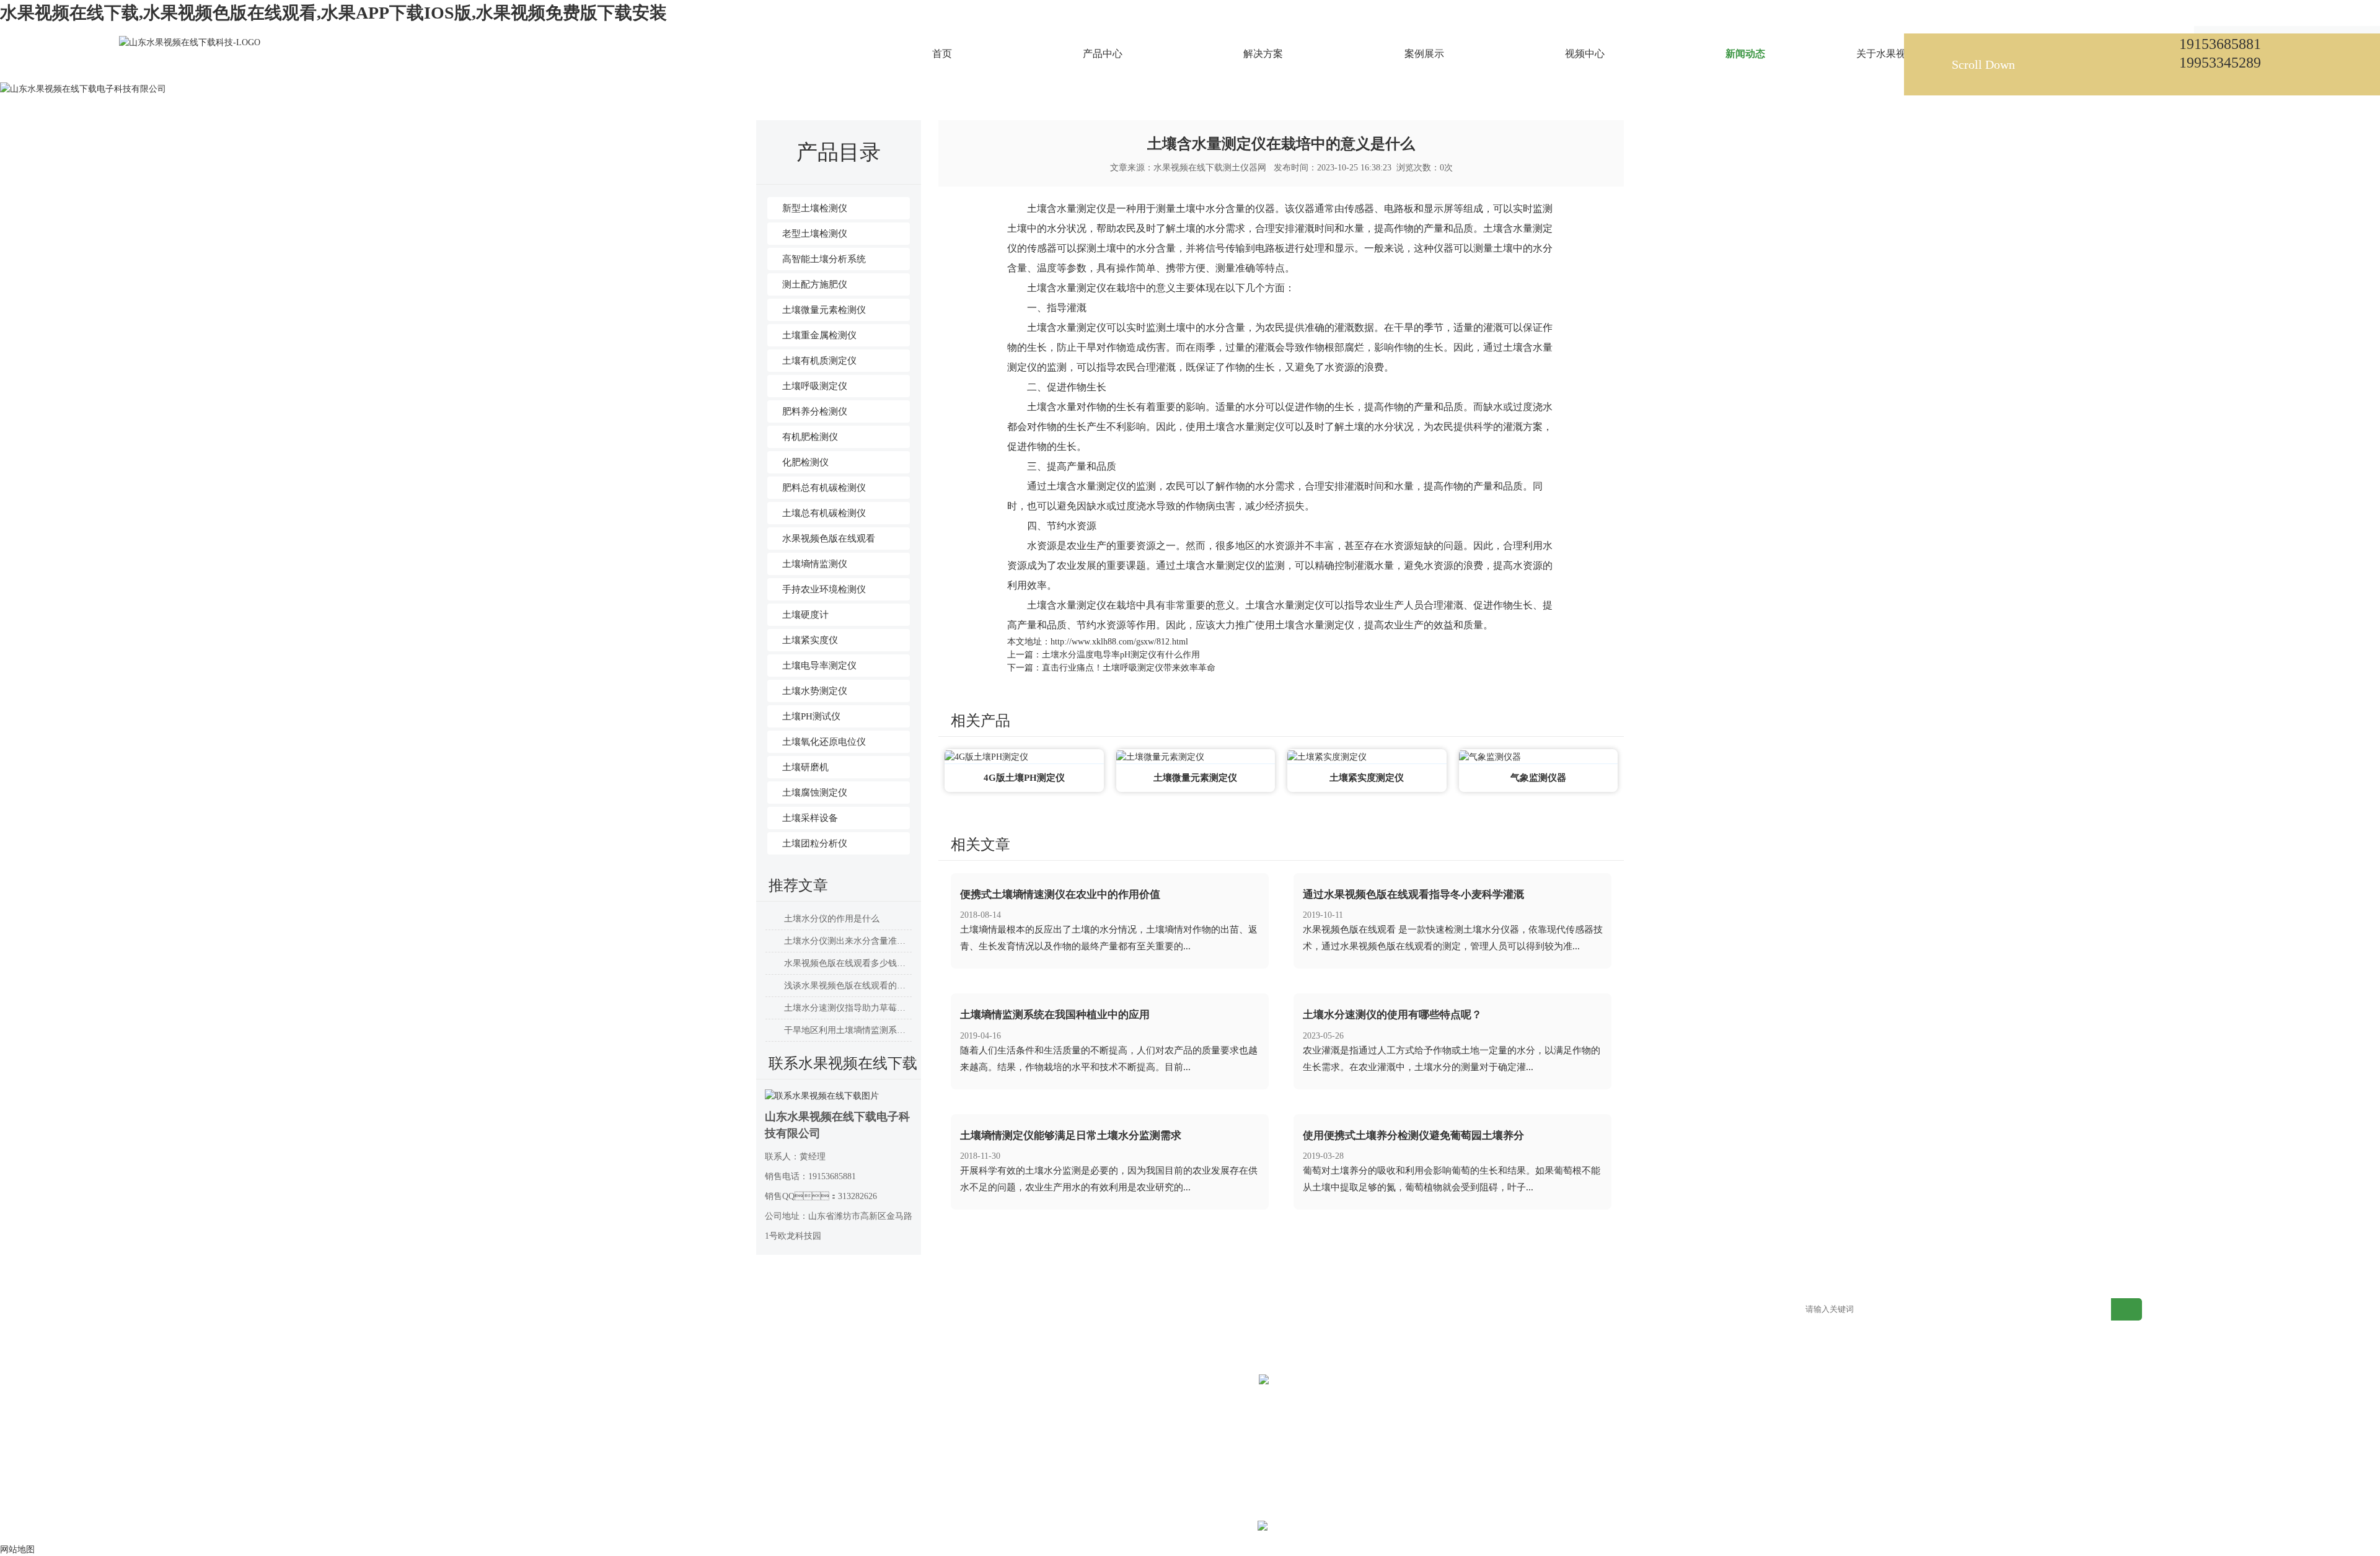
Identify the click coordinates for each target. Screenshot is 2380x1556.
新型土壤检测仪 (815, 208)
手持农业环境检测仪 (824, 589)
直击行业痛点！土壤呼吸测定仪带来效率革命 (1129, 668)
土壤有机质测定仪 (819, 361)
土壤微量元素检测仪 (824, 310)
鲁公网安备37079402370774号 (1357, 1528)
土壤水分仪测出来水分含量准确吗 (848, 941)
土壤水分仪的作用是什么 (832, 919)
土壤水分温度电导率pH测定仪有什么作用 (1121, 655)
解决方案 (560, 1310)
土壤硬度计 (805, 615)
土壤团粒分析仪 (815, 843)
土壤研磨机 (805, 767)
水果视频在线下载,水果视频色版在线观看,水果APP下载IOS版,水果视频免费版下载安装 (333, 13)
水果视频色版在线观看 (829, 538)
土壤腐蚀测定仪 (815, 793)
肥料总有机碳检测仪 (824, 488)
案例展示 (712, 1310)
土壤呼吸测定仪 (815, 386)
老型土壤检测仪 (815, 234)
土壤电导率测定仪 (819, 666)
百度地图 (1626, 1310)
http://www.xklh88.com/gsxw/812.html (1119, 642)
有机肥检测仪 (810, 437)
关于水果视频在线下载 (1196, 1310)
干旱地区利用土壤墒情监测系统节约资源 (848, 1030)
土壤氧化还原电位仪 (824, 742)
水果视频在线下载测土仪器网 (1210, 168)
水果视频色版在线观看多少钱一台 (848, 963)
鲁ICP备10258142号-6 (1214, 1528)
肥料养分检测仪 (815, 411)
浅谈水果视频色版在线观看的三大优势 (848, 986)
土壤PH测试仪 (811, 716)
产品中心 (408, 1310)
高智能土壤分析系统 (824, 259)
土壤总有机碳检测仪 (824, 513)
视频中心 (865, 1310)
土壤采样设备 (810, 818)
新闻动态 (884, 64)
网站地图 (1474, 1310)
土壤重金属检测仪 (819, 335)
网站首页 (842, 64)
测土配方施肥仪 (815, 284)
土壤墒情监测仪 (815, 564)
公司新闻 (927, 64)
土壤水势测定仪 (815, 691)
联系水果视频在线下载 (1347, 1310)
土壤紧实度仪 (810, 640)
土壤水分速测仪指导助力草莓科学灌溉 (848, 1008)
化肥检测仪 (805, 462)
